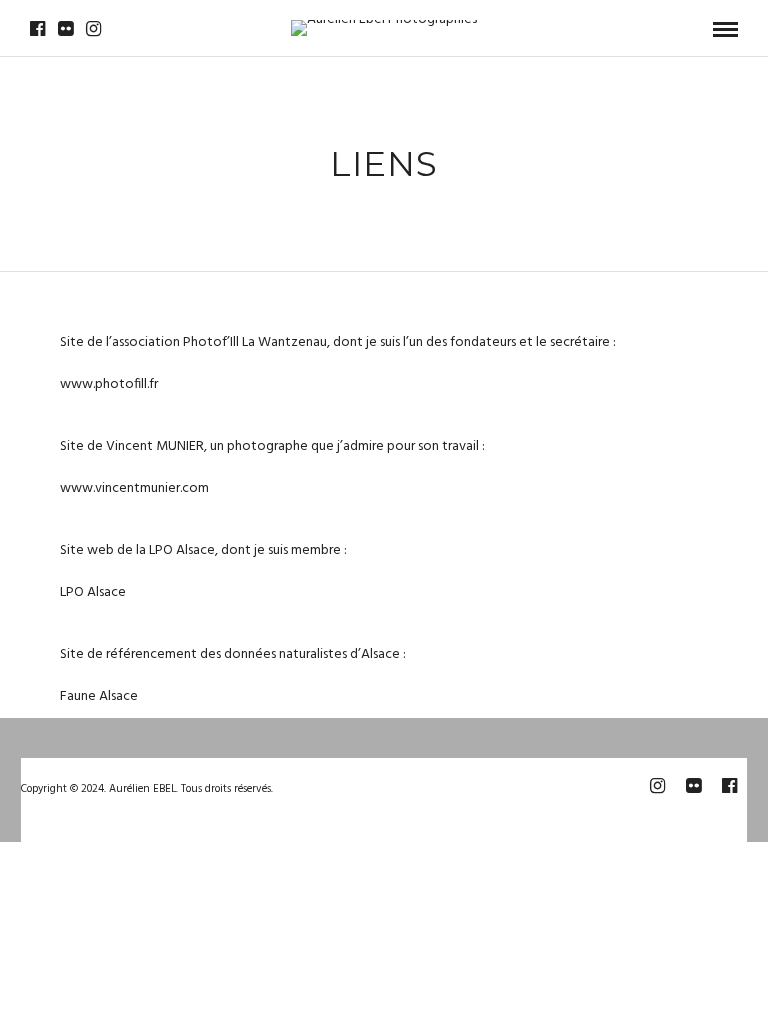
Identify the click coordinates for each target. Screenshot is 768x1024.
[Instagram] (93, 29)
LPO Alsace (93, 592)
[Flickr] (65, 29)
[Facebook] (37, 29)
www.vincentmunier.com (134, 488)
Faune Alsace (99, 696)
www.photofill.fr (109, 384)
